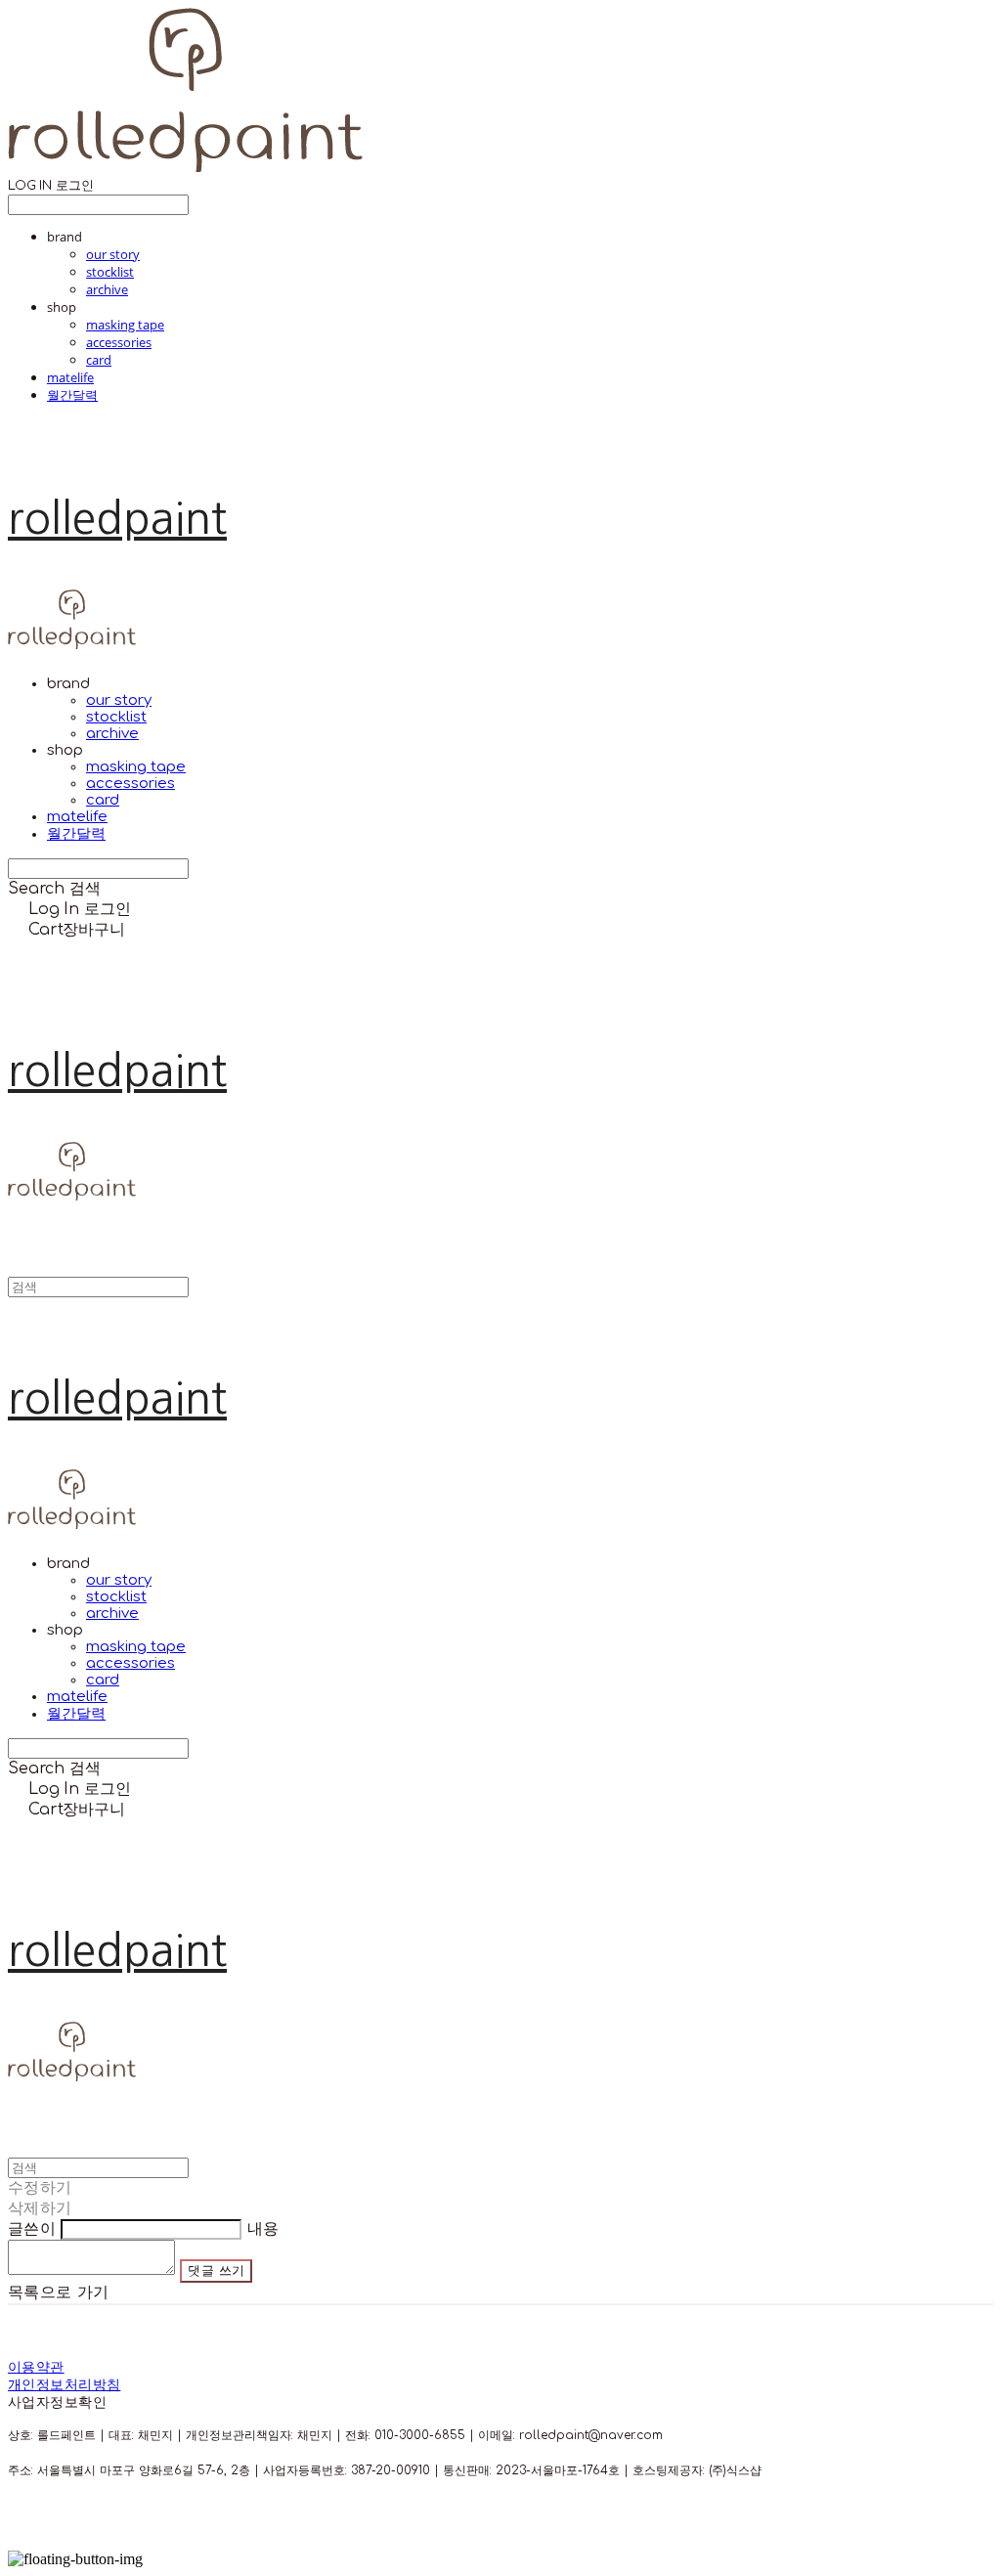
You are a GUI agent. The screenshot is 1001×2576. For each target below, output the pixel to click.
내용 (263, 2229)
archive (107, 289)
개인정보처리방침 (64, 2385)
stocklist (110, 272)
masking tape (125, 325)
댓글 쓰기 (216, 2270)
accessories (119, 342)
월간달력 (72, 395)
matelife (70, 377)
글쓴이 (32, 2229)
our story (113, 254)
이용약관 (36, 2367)
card (99, 360)
